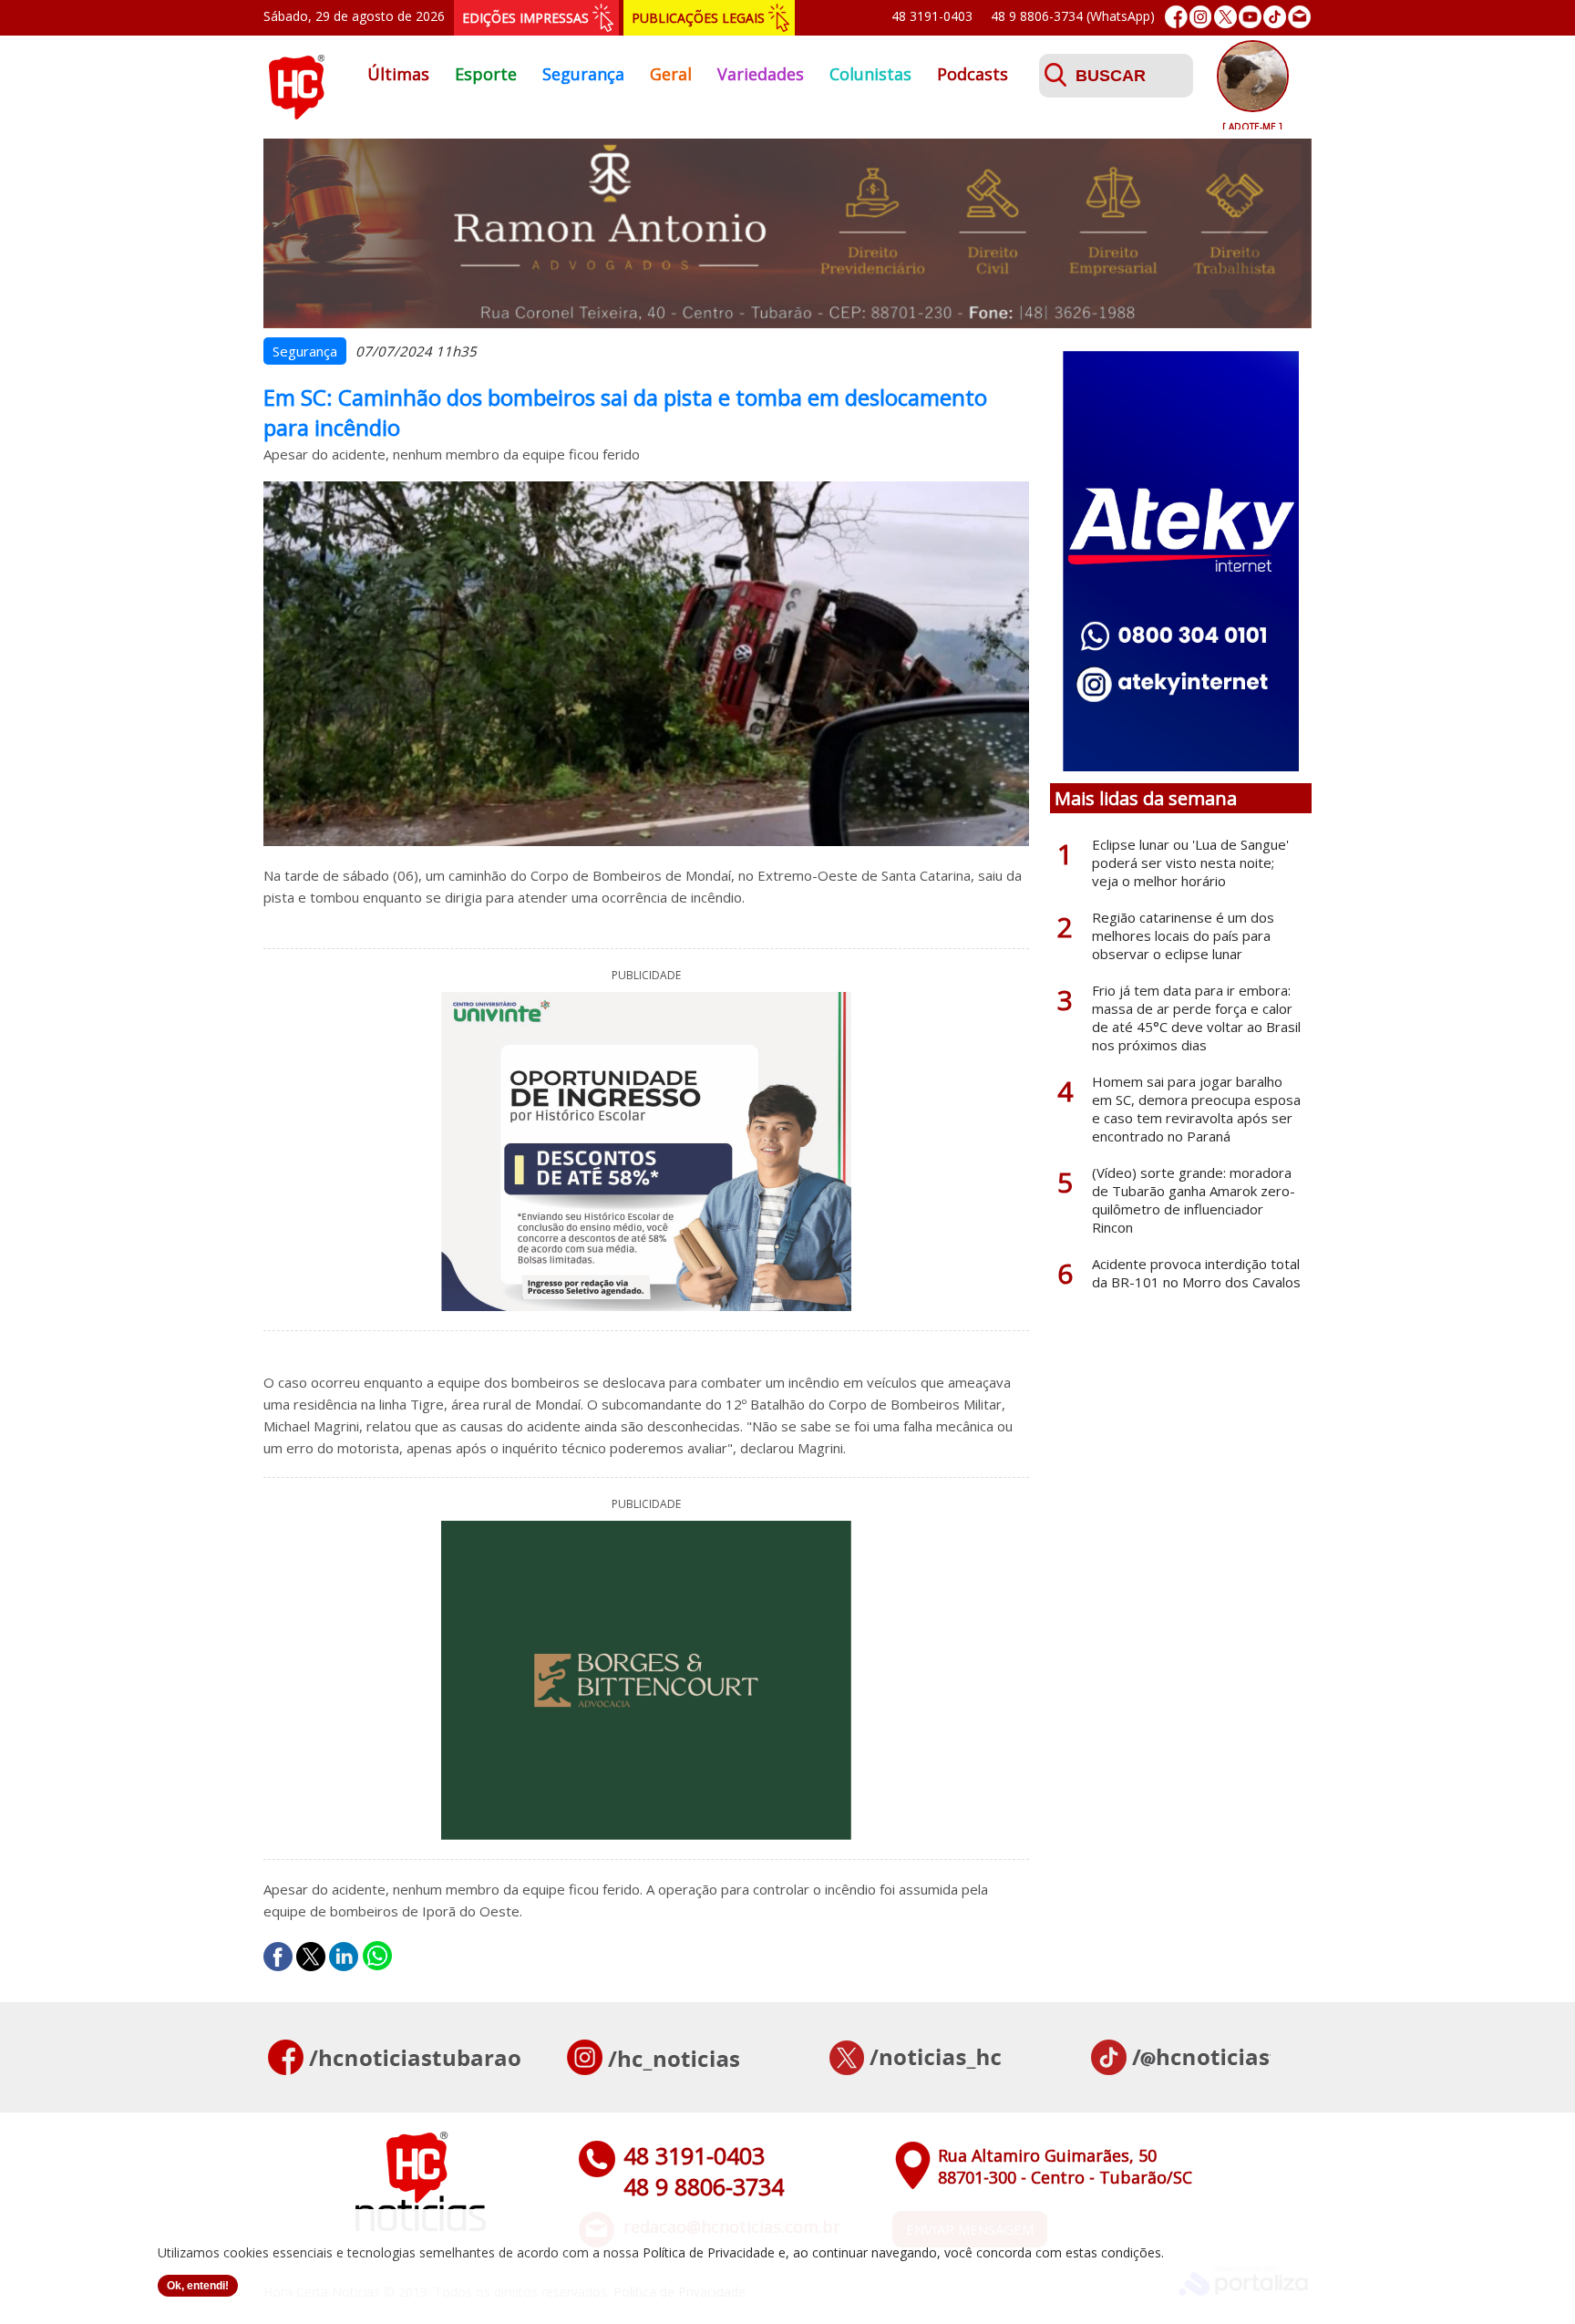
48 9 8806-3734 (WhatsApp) (1073, 16)
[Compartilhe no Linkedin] (344, 1957)
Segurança (583, 74)
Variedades (761, 74)
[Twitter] (1225, 17)
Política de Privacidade (709, 2252)
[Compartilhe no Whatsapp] (377, 1957)
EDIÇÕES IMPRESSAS (525, 18)
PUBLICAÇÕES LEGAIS (698, 18)
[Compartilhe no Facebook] (278, 1957)
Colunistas (870, 74)
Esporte (486, 74)
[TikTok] (1275, 17)
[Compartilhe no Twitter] (311, 1957)
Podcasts (973, 74)
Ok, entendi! (198, 2286)
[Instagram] (1201, 17)
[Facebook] (1176, 17)
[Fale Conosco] (1299, 17)
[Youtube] (1250, 17)
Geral (671, 74)
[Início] (296, 114)
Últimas (398, 74)
